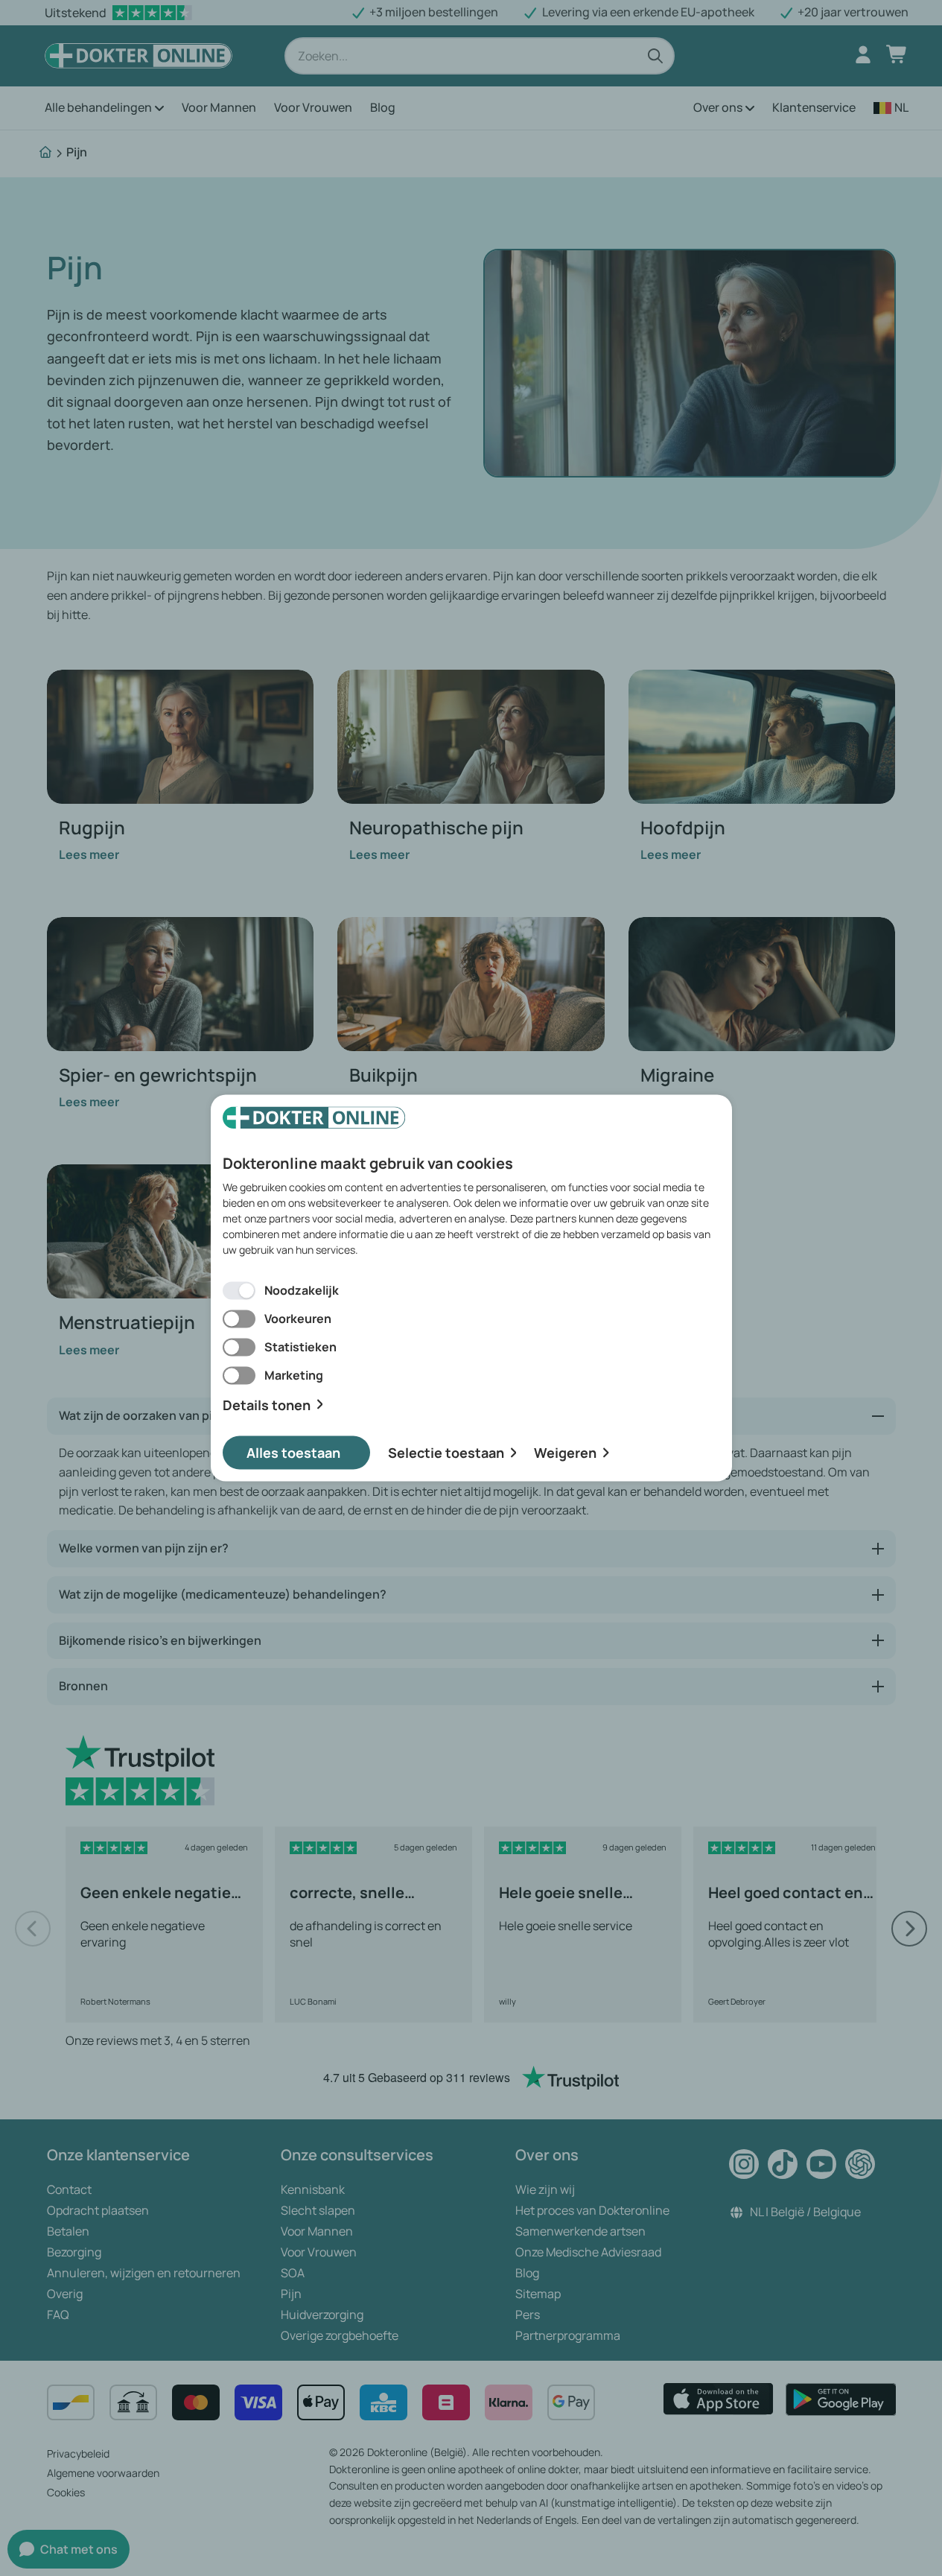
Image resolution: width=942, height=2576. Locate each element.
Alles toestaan (293, 1453)
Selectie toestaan (446, 1453)
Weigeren (565, 1453)
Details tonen (267, 1405)
